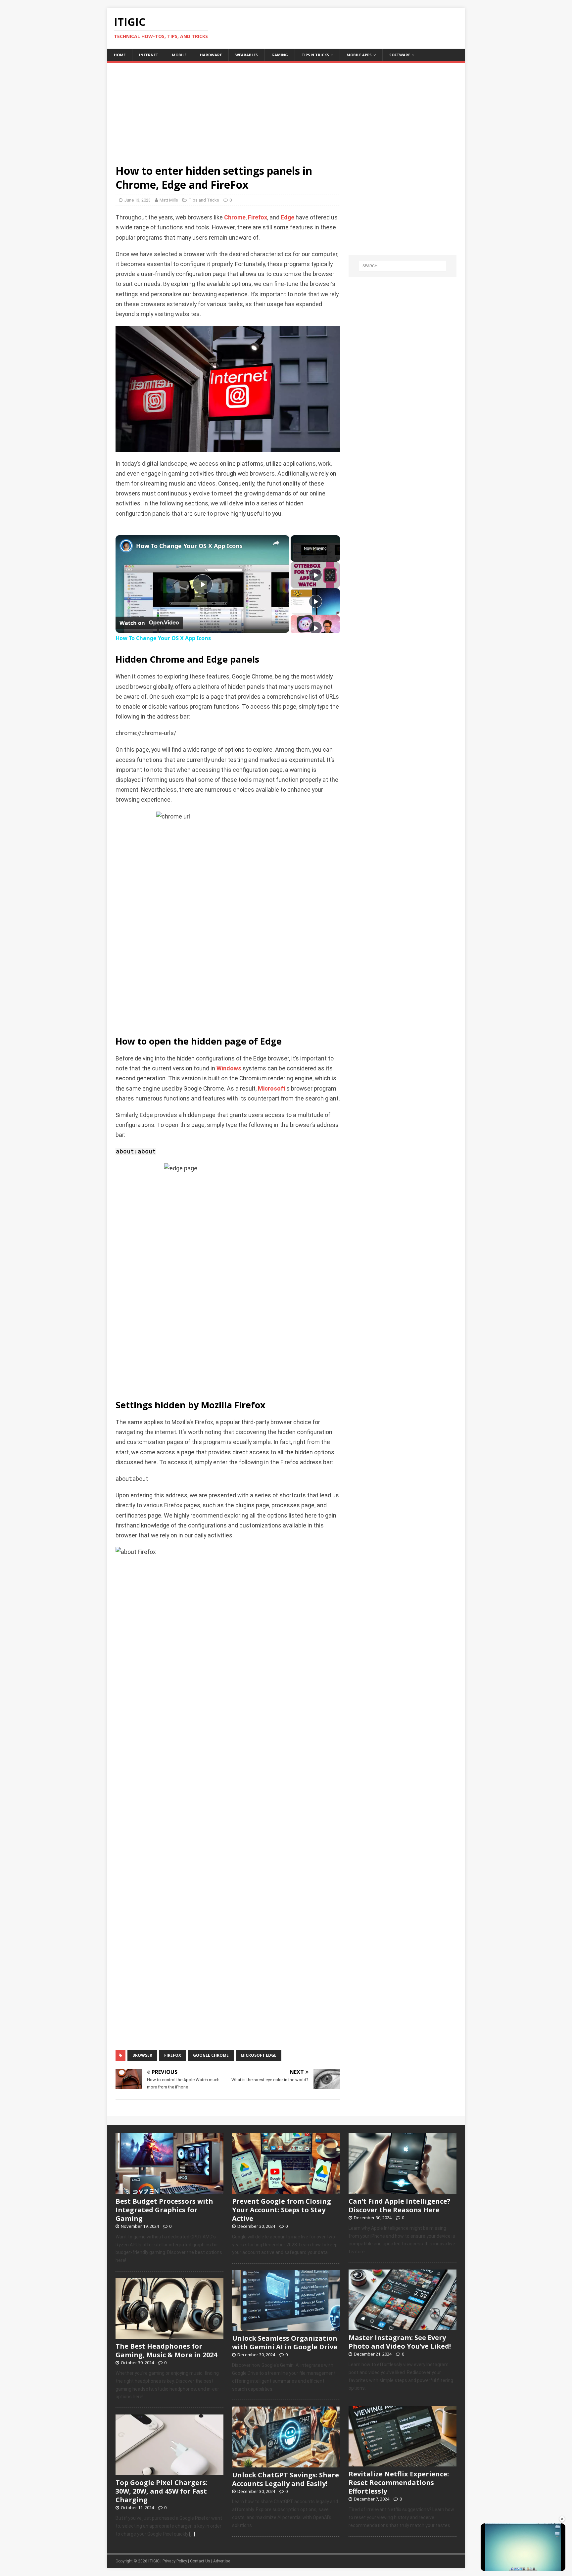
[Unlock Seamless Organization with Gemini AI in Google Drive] (286, 2327)
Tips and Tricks (204, 200)
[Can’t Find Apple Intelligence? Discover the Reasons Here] (403, 2190)
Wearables (247, 55)
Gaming (280, 55)
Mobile (179, 55)
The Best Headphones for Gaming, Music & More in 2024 (166, 2350)
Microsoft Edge (259, 2055)
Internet (149, 55)
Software (400, 55)
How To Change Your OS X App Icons (189, 546)
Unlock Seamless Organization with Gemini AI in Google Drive (285, 2342)
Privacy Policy (175, 2561)
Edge (287, 217)
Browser (142, 2055)
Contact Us (200, 2561)
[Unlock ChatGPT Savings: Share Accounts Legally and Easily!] (286, 2464)
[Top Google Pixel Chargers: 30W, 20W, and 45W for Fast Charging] (169, 2472)
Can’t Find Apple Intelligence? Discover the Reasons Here (400, 2205)
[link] (126, 546)
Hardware (211, 55)
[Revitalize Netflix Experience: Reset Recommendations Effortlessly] (403, 2463)
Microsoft (272, 1089)
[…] (192, 2534)
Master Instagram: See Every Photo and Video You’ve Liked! (400, 2342)
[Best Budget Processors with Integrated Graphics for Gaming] (169, 2190)
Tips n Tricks (315, 55)
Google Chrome (211, 2055)
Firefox (258, 217)
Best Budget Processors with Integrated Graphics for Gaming (164, 2210)
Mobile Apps (359, 55)
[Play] (315, 575)
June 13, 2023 (137, 200)
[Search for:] (403, 266)
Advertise (222, 2561)
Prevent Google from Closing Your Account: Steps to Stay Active (282, 2210)
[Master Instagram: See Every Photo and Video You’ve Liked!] (403, 2326)
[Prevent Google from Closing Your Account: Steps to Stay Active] (286, 2190)
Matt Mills (169, 200)
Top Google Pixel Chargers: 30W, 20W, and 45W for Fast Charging (162, 2491)
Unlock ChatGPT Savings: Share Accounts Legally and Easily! (286, 2479)
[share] (276, 543)
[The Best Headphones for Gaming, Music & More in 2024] (169, 2335)
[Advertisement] (286, 109)
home (120, 55)
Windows (229, 1068)
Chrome (235, 217)
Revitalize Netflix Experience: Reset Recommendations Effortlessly (399, 2482)
